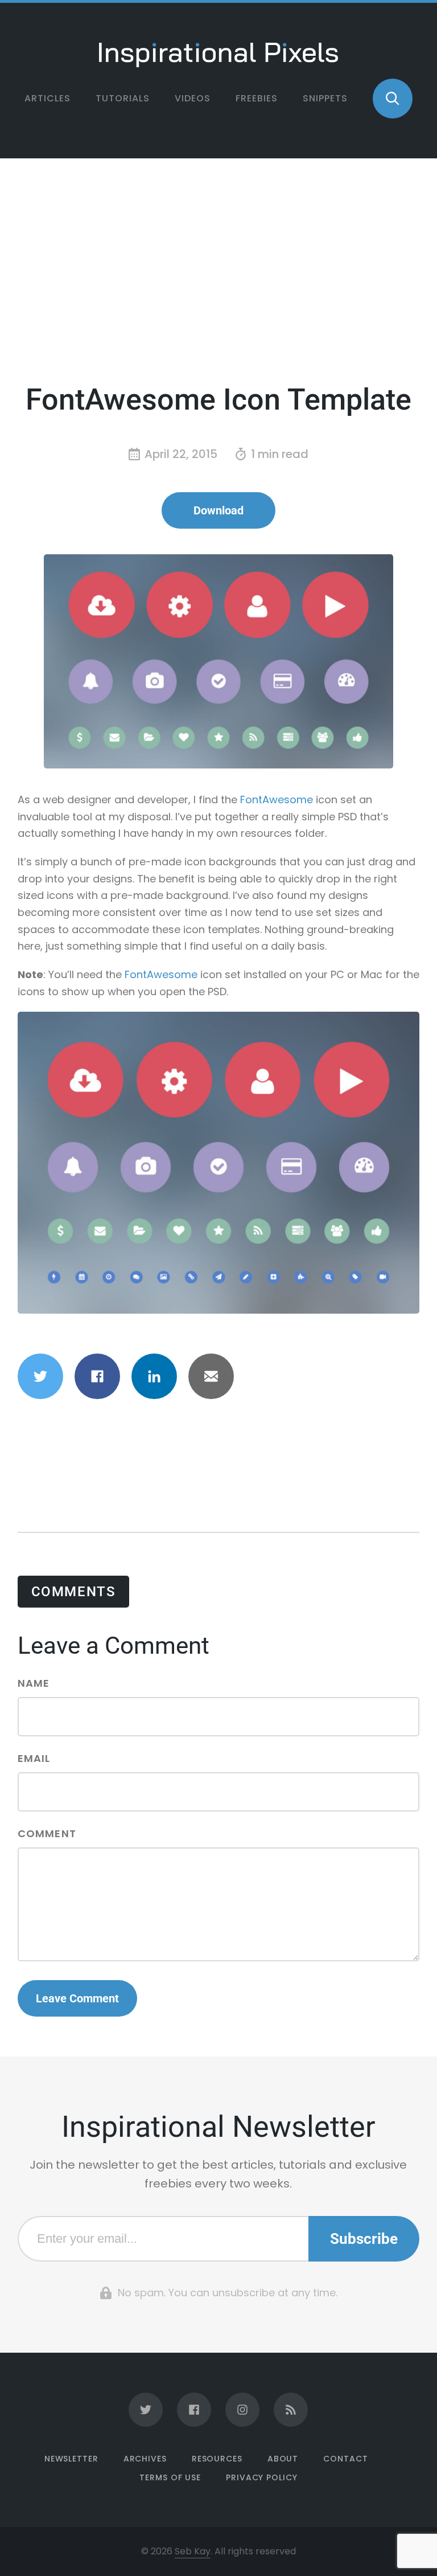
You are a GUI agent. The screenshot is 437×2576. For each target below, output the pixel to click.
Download (218, 510)
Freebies (257, 98)
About (283, 2459)
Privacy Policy (262, 2477)
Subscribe (364, 2239)
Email (34, 1759)
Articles (48, 98)
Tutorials (123, 98)
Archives (145, 2459)
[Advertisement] (219, 278)
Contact (345, 2459)
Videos (193, 98)
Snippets (325, 98)
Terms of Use (170, 2477)
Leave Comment (77, 1998)
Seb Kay (193, 2551)
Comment (47, 1835)
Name (34, 1684)
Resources (217, 2459)
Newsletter (71, 2459)
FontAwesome (277, 800)
